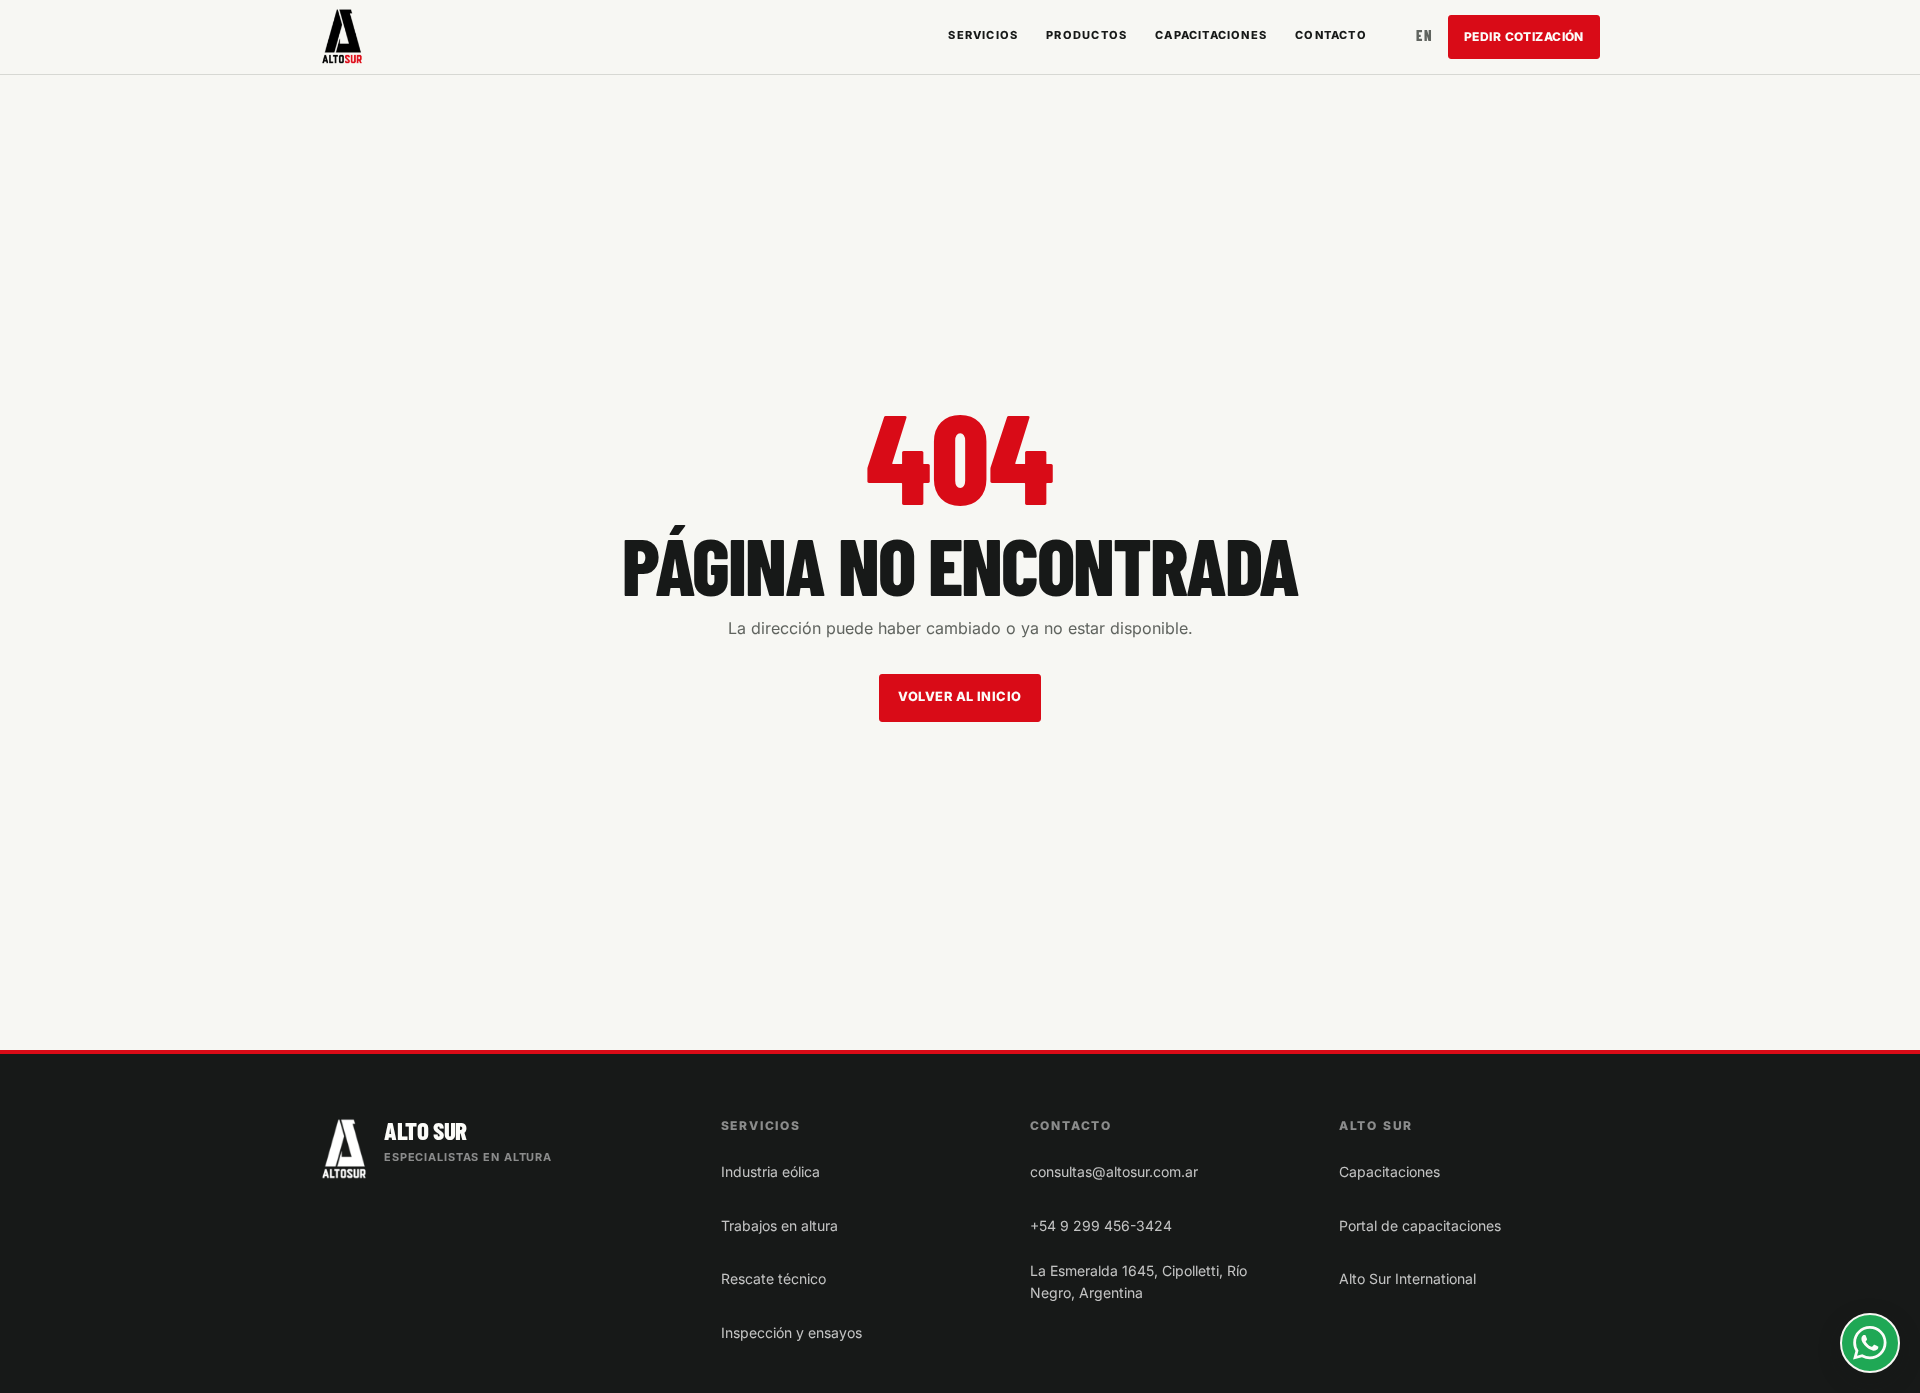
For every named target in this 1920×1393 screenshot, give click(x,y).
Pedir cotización (1524, 36)
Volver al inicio (959, 696)
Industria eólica (770, 1171)
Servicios (983, 35)
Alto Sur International (1407, 1278)
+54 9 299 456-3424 (1101, 1225)
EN (1424, 35)
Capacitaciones (1211, 35)
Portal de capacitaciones (1420, 1225)
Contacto (1331, 35)
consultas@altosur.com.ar (1114, 1171)
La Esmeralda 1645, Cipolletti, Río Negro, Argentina (1138, 1281)
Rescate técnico (773, 1278)
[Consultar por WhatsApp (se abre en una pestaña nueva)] (1870, 1343)
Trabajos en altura (779, 1225)
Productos (1086, 35)
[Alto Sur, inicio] (342, 36)
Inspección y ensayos (791, 1332)
